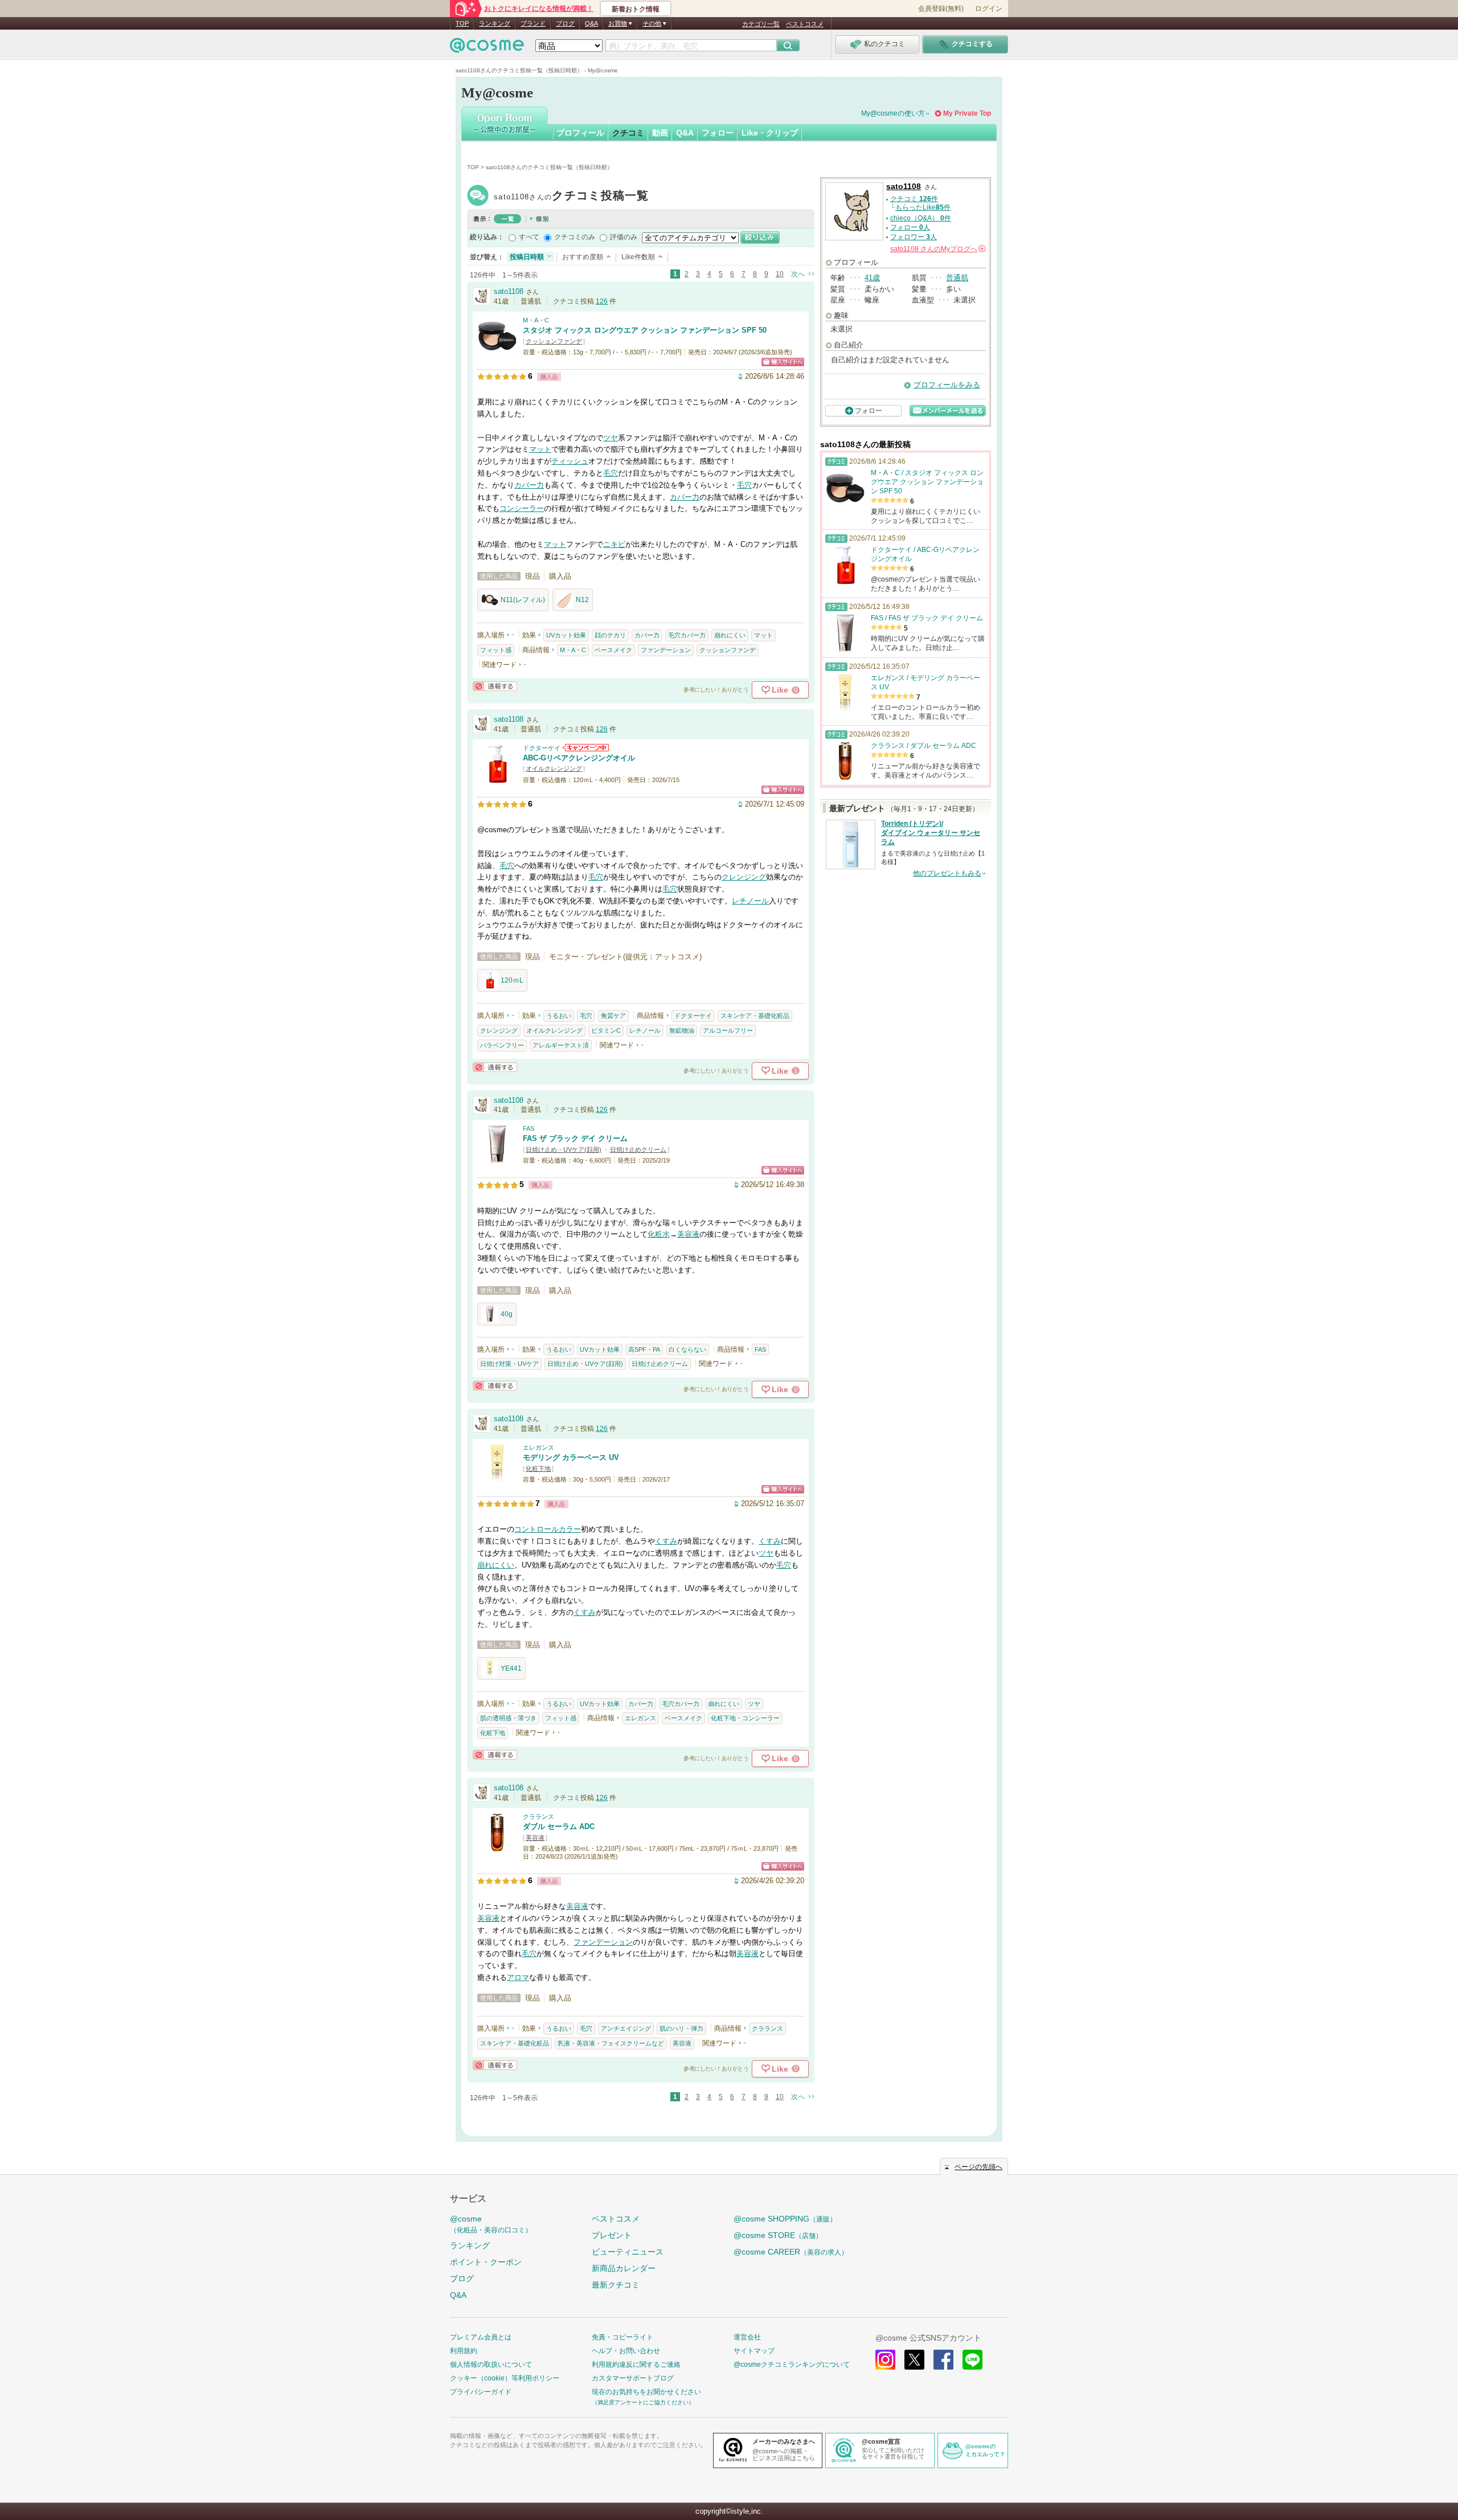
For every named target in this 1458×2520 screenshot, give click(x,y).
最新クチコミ (616, 2285)
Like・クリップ (770, 133)
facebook (943, 2360)
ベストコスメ (805, 24)
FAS (529, 1128)
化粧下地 (538, 1468)
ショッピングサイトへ (783, 362)
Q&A (591, 23)
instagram (885, 2360)
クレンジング (744, 877)
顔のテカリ (610, 635)
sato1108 (572, 197)
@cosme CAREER (791, 2252)
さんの (937, 249)
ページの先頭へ (978, 2167)
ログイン (989, 9)
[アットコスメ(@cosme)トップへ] (487, 48)
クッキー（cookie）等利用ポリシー (505, 2378)
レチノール (750, 901)
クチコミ (628, 133)
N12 (582, 600)
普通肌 (957, 278)
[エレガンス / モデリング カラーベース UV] (497, 1478)
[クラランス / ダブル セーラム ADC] (497, 1847)
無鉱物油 (682, 1030)
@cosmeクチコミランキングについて (792, 2364)
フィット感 (496, 650)
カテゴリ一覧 (761, 24)
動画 (660, 133)
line (972, 2360)
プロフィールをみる (947, 385)
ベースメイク (613, 650)
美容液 (688, 1234)
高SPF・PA (644, 1349)
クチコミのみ (575, 237)
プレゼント (612, 2235)
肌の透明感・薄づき (508, 1718)
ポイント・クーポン (486, 2262)
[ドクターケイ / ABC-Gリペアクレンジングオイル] (497, 778)
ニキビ (614, 544)
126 (602, 301)
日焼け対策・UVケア (509, 1364)
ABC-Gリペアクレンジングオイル (579, 758)
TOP (462, 23)
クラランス (538, 1817)
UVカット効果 (566, 635)
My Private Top (967, 113)
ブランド (533, 23)
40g (507, 1314)
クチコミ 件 (914, 199)
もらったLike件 (923, 207)
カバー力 (529, 485)
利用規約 (464, 2351)
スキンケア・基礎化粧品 (755, 1016)
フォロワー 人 (914, 237)
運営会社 (747, 2337)
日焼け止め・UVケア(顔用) (564, 1149)
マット (540, 449)
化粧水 (659, 1234)
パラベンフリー (502, 1045)
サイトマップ (754, 2351)
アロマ (518, 1977)
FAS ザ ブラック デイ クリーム (575, 1138)
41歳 (872, 278)
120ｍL (512, 980)
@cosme (491, 2224)
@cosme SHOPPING (785, 2219)
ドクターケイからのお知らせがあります (585, 748)
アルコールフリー (728, 1030)
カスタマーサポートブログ (633, 2378)
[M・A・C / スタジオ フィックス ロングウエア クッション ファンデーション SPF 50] (497, 351)
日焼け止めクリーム (638, 1149)
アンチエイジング (626, 2028)
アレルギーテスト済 (561, 1045)
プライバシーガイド (481, 2392)
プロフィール (580, 133)
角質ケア (613, 1016)
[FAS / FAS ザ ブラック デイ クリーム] (497, 1159)
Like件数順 (638, 257)
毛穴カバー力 (687, 635)
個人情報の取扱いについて (491, 2364)
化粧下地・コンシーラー (745, 1718)
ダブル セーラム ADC (559, 1826)
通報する (495, 686)
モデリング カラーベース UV (571, 1457)
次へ (798, 274)
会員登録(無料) (941, 9)
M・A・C (536, 320)
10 (780, 274)
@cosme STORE (778, 2235)
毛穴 (611, 473)
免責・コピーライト (622, 2337)
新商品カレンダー (624, 2268)
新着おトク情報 (636, 9)
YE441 (511, 1668)
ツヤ (611, 438)
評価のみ (624, 237)
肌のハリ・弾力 (681, 2028)
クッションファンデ (554, 341)
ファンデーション (666, 650)
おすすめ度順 (583, 257)
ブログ (565, 23)
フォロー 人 (910, 227)
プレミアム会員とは (481, 2337)
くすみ (666, 1541)
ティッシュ (570, 461)
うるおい (559, 1016)
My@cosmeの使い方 (893, 113)
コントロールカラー (548, 1529)
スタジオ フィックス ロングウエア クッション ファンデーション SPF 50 (645, 330)
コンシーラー (522, 508)
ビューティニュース (628, 2252)
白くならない (687, 1349)
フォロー (718, 133)
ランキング (495, 23)
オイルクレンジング (554, 768)
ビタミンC (606, 1030)
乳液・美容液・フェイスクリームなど (611, 2043)
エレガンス (538, 1447)
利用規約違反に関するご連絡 (636, 2364)
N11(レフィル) (523, 600)
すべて (529, 237)
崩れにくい (730, 635)
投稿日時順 (527, 257)
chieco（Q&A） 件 (921, 218)
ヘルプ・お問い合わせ (626, 2351)
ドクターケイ (542, 748)
